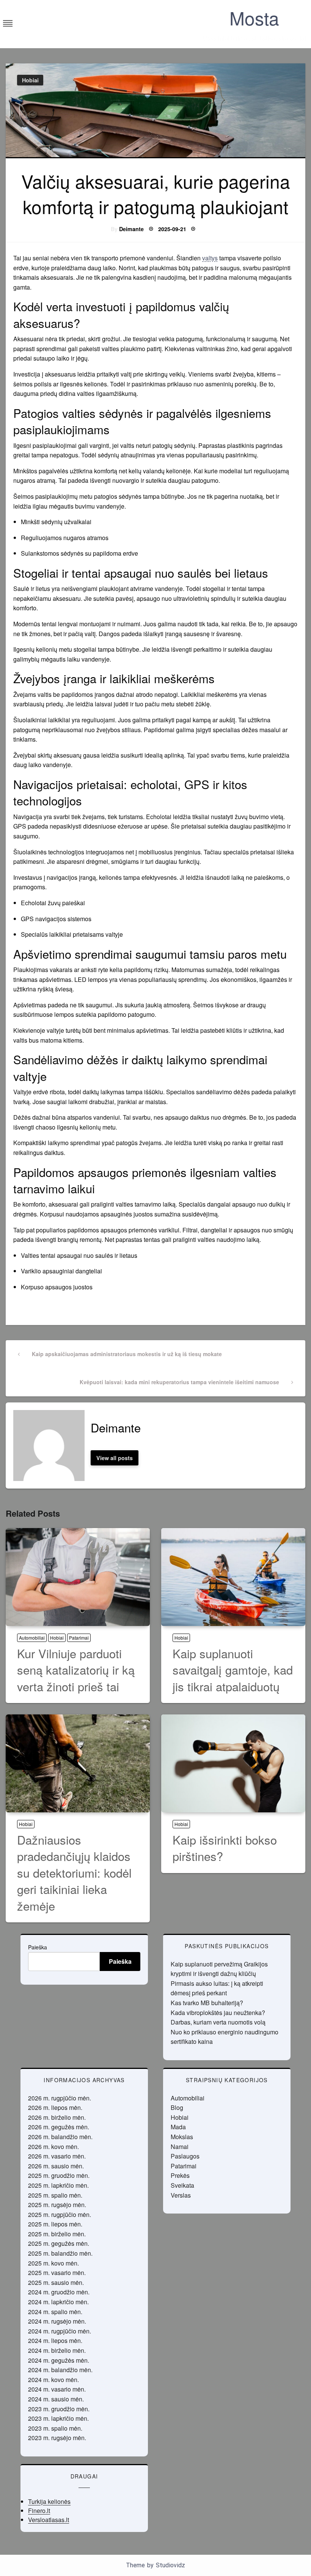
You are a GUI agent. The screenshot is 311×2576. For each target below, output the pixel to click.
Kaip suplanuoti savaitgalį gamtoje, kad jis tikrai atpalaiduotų (233, 1670)
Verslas (181, 2195)
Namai (180, 2147)
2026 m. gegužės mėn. (59, 2127)
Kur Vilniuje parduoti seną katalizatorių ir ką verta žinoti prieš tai (76, 1670)
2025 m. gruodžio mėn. (59, 2175)
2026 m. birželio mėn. (57, 2117)
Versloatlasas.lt (49, 2520)
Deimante (131, 229)
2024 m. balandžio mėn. (60, 2370)
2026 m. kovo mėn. (53, 2147)
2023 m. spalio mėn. (55, 2428)
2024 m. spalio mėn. (55, 2312)
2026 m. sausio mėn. (56, 2166)
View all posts (115, 1458)
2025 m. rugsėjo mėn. (57, 2205)
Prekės (180, 2175)
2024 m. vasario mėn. (57, 2389)
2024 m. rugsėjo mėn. (57, 2321)
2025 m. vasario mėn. (57, 2273)
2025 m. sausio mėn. (56, 2282)
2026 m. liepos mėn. (55, 2107)
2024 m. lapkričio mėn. (58, 2302)
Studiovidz (170, 2565)
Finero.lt (39, 2511)
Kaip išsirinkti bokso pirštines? (225, 1848)
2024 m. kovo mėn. (53, 2380)
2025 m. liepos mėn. (55, 2224)
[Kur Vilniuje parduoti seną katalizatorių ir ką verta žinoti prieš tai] (78, 1577)
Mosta (254, 18)
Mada (178, 2127)
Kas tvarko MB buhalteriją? (207, 2003)
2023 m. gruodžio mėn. (59, 2409)
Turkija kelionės (49, 2501)
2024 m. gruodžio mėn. (59, 2292)
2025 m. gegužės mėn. (59, 2243)
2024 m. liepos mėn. (55, 2340)
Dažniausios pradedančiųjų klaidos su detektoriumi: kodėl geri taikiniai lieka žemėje (74, 1873)
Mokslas (182, 2137)
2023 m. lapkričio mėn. (58, 2418)
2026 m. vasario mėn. (57, 2156)
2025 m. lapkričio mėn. (58, 2185)
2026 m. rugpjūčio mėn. (60, 2098)
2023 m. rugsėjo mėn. (57, 2438)
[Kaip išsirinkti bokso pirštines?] (233, 1763)
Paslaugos (185, 2156)
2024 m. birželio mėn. (57, 2350)
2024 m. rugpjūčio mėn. (60, 2331)
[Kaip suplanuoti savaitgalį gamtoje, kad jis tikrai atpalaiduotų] (233, 1577)
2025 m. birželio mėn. (57, 2234)
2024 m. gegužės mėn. (59, 2360)
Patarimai (79, 1638)
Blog (177, 2107)
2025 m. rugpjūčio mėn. (60, 2214)
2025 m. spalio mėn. (55, 2195)
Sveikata (182, 2185)
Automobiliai (32, 1638)
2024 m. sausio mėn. (56, 2399)
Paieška (38, 1947)
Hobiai (30, 80)
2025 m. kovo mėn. (53, 2263)
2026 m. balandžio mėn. (60, 2137)
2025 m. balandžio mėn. (60, 2253)
